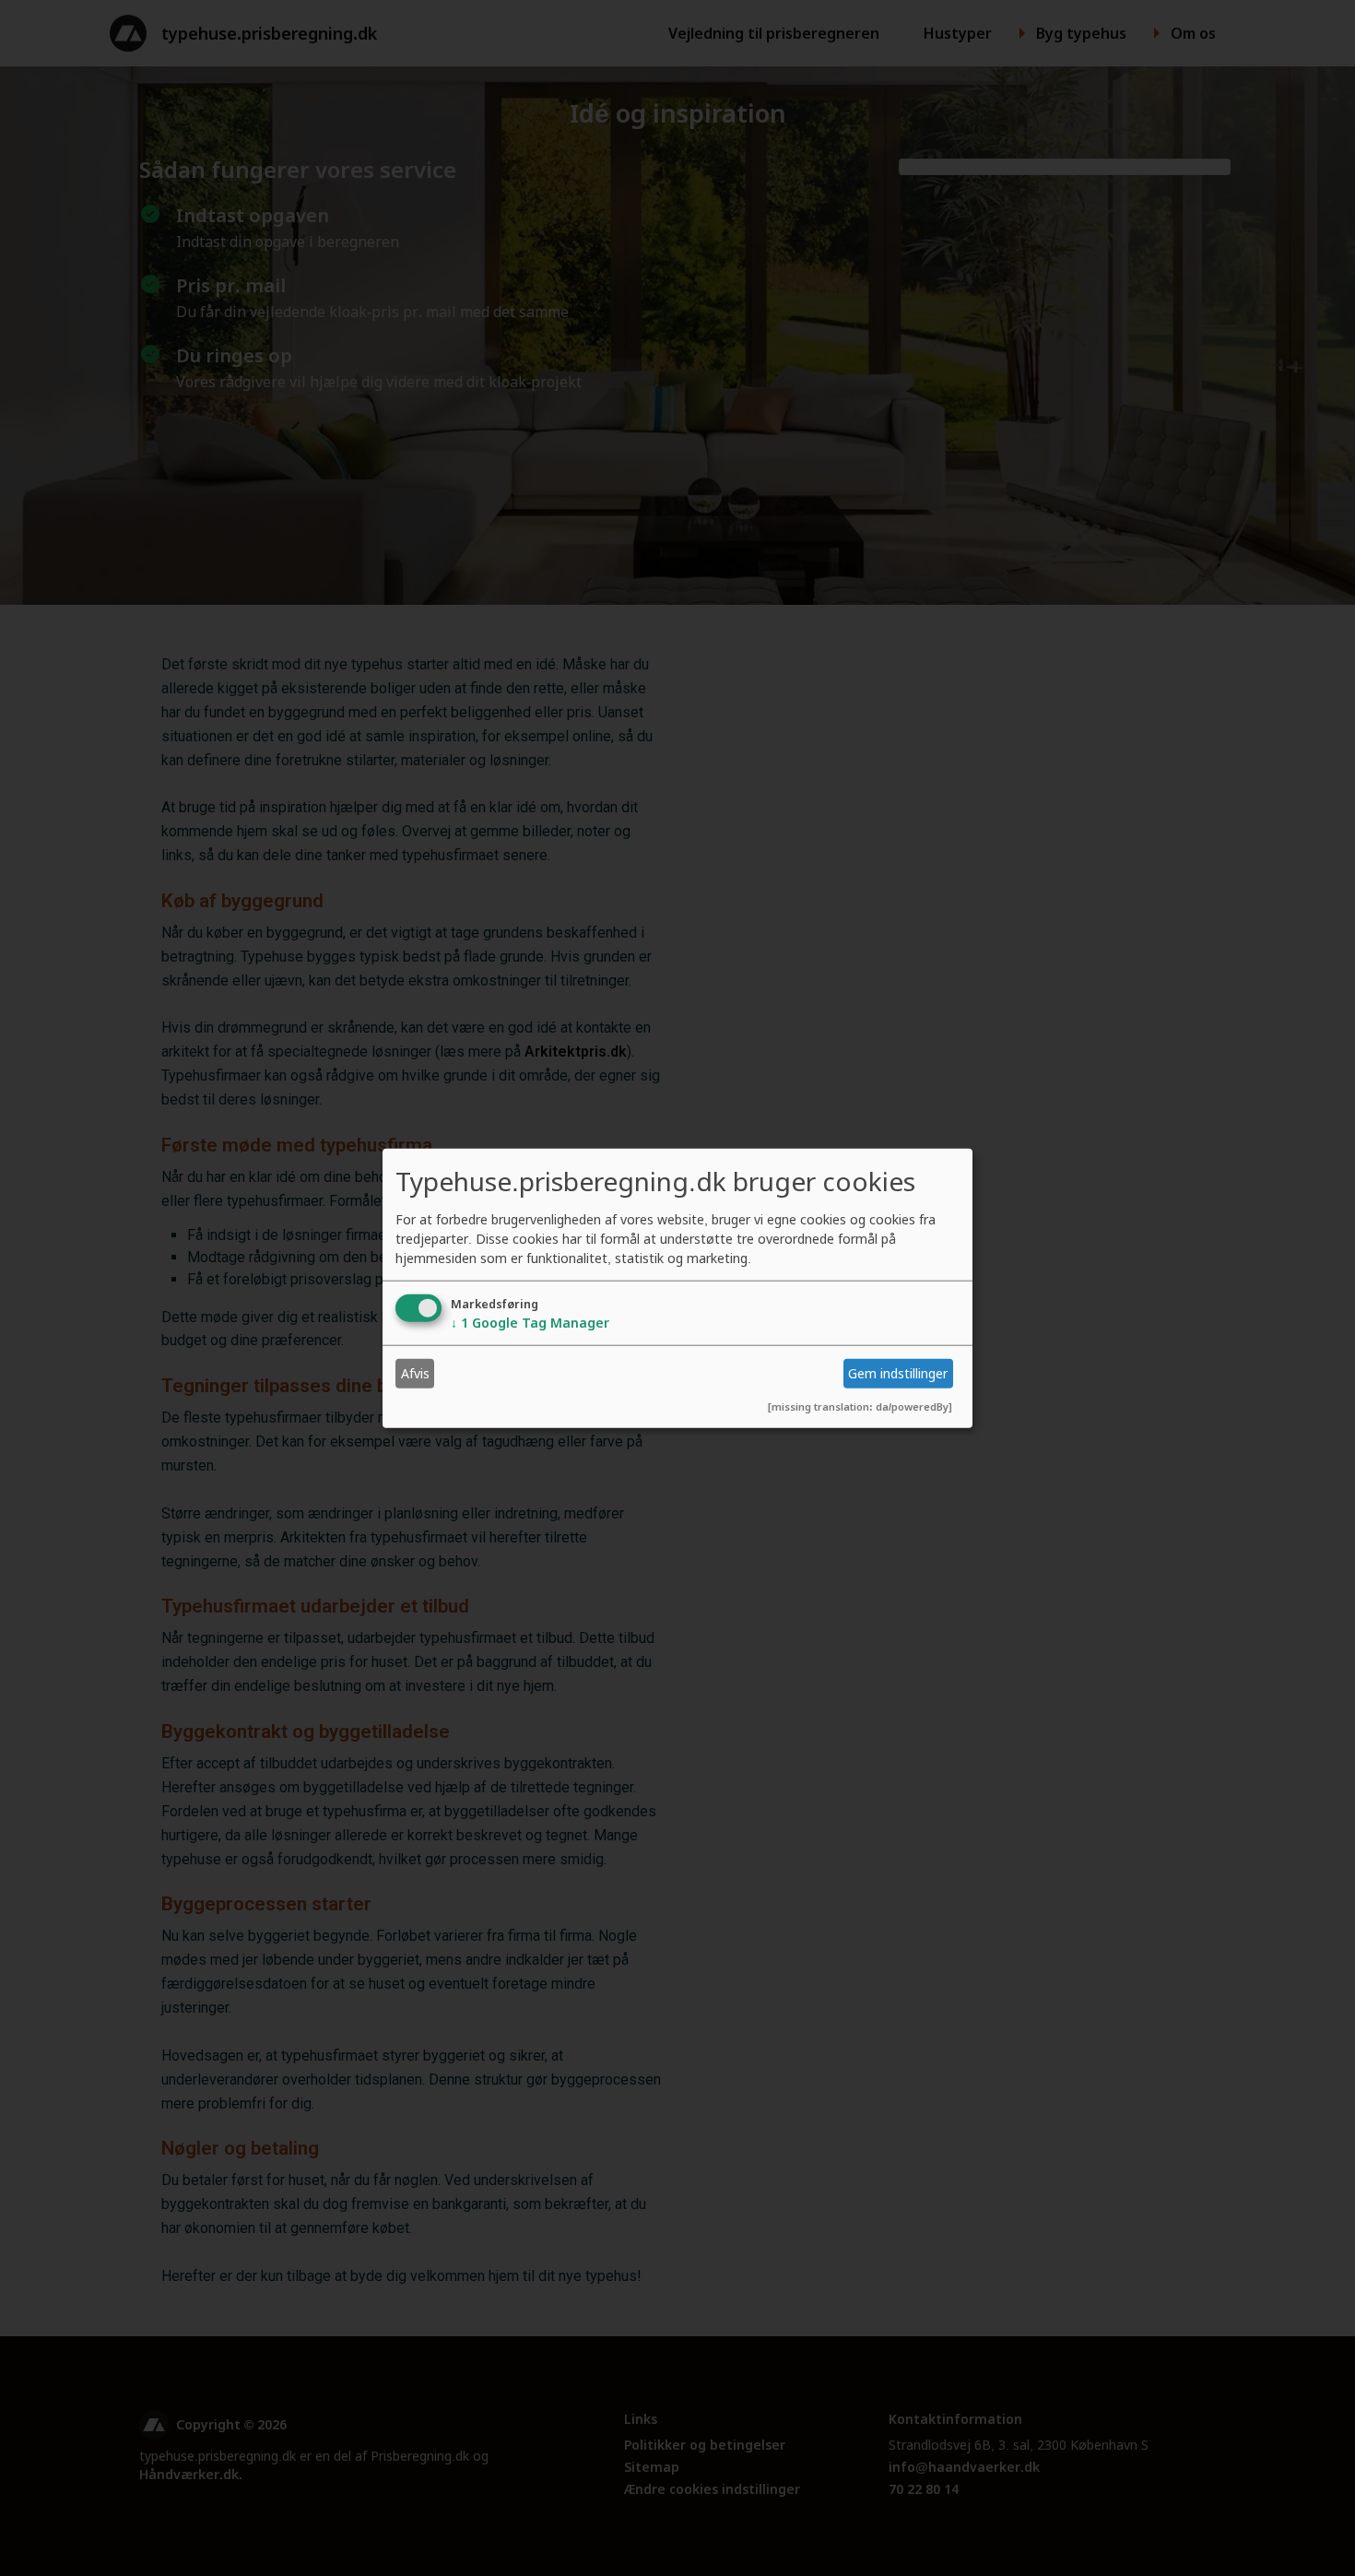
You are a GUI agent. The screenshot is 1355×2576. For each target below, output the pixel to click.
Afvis (415, 1373)
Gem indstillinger (898, 1373)
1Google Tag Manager (530, 1322)
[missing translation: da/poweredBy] (860, 1406)
